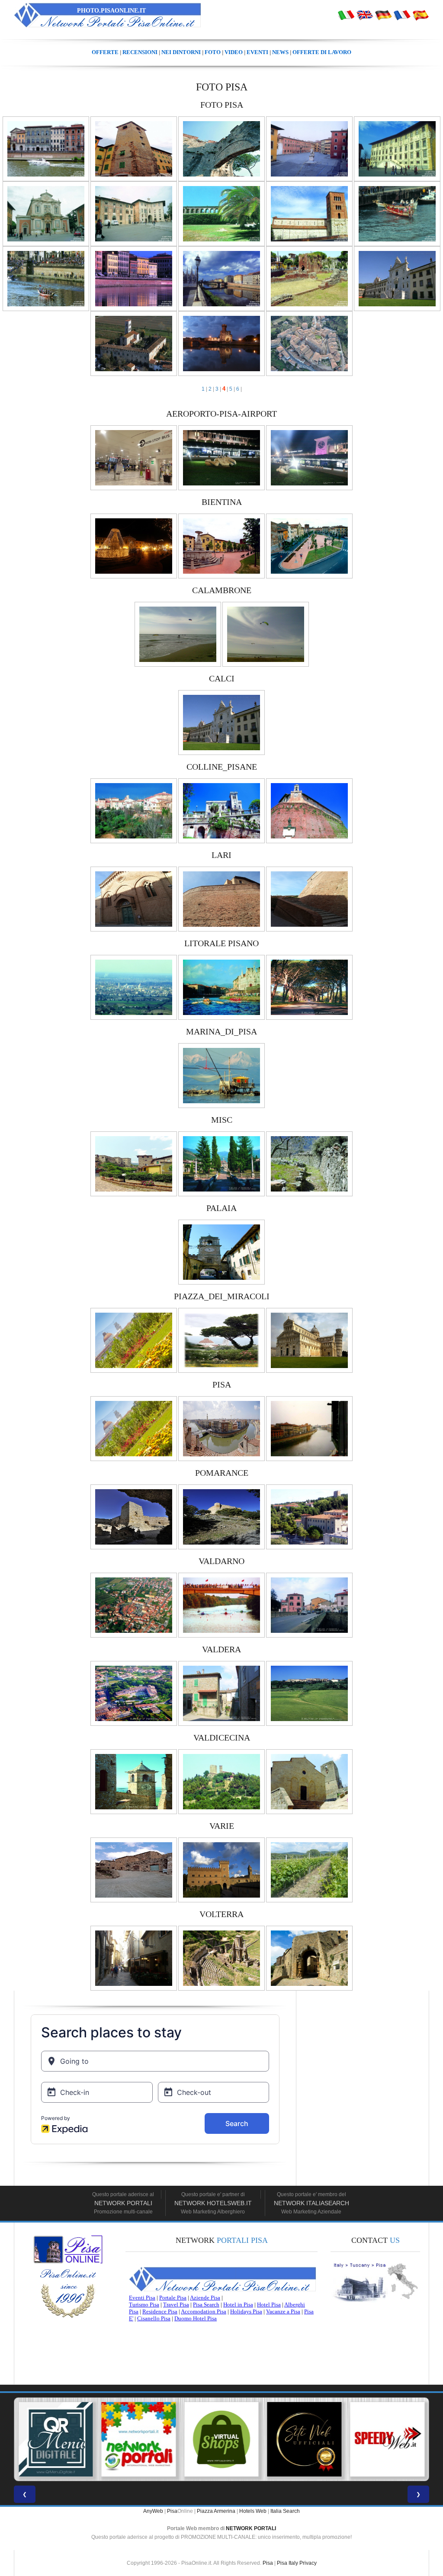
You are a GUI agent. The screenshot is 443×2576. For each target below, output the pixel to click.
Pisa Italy (287, 2563)
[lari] (134, 899)
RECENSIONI (140, 52)
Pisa (172, 2511)
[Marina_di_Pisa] (221, 1075)
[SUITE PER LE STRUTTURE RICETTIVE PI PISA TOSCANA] (387, 2439)
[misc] (134, 1163)
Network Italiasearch (311, 2203)
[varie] (134, 1869)
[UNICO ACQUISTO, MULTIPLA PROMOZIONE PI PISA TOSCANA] (56, 2439)
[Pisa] (346, 15)
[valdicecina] (134, 1781)
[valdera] (134, 1693)
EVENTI (257, 52)
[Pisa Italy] (365, 15)
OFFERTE (105, 52)
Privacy (308, 2563)
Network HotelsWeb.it (213, 2203)
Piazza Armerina (216, 2511)
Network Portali (123, 2203)
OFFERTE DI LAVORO (322, 52)
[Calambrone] (178, 634)
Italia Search (285, 2511)
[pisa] (46, 148)
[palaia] (221, 1252)
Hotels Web (253, 2511)
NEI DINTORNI (181, 52)
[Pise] (402, 15)
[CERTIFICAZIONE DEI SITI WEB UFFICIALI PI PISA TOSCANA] (221, 2439)
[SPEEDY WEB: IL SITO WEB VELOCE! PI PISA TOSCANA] (305, 2439)
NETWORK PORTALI (251, 2528)
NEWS (280, 52)
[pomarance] (134, 1516)
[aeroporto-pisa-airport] (134, 457)
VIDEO (234, 52)
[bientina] (134, 546)
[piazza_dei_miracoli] (134, 1340)
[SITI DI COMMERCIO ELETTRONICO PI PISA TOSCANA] (139, 2439)
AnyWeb (153, 2511)
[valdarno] (134, 1605)
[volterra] (134, 1958)
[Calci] (221, 722)
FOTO (213, 52)
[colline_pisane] (134, 810)
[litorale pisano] (134, 987)
